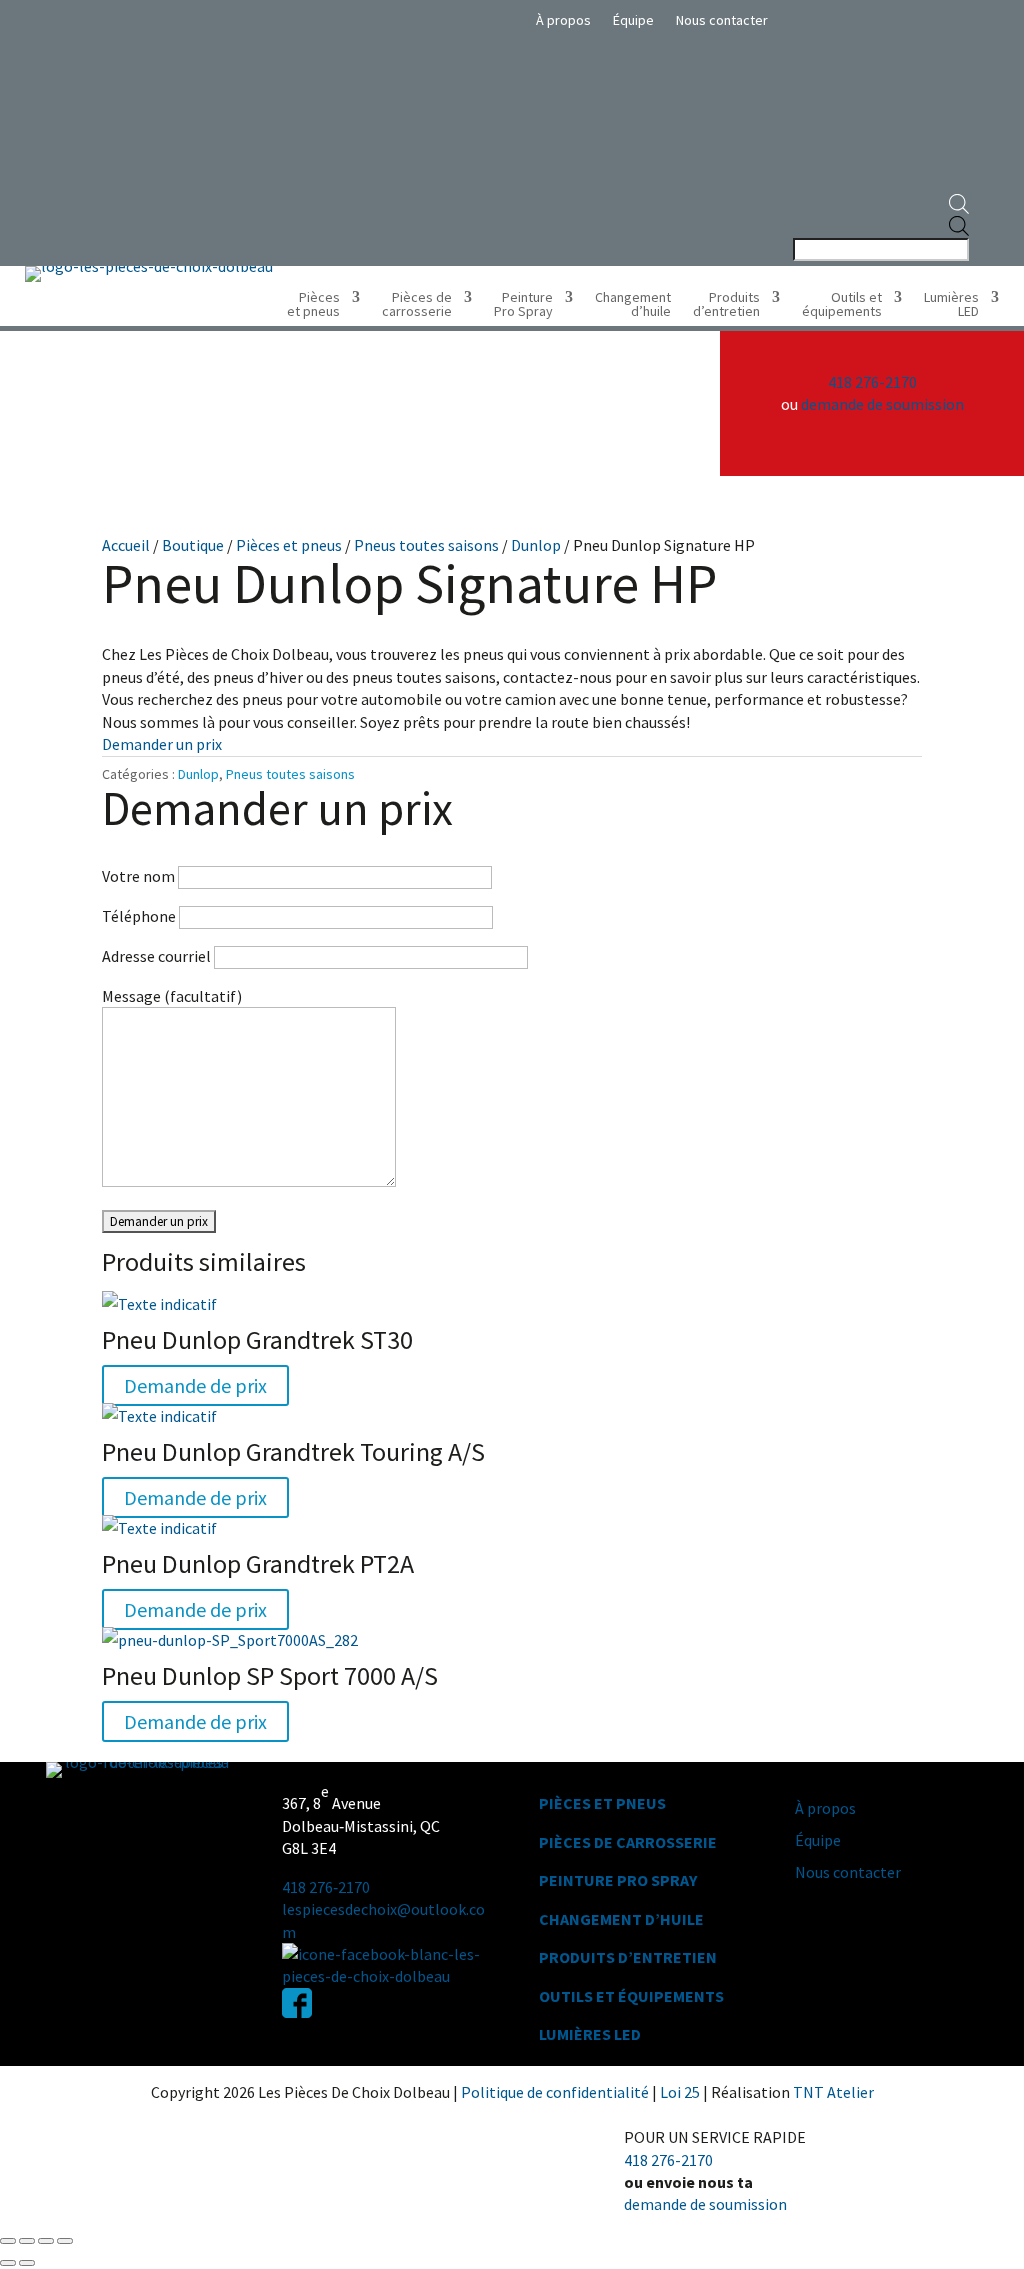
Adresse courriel (158, 956)
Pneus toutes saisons (426, 545)
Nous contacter (722, 21)
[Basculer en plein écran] (27, 2241)
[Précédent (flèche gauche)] (8, 2263)
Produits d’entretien (726, 305)
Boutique (193, 545)
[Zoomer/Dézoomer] (8, 2241)
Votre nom (140, 876)
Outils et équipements (842, 305)
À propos (563, 21)
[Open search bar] (879, 205)
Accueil (126, 545)
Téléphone (140, 916)
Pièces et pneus (313, 305)
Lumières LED (951, 305)
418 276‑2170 (326, 1887)
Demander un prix (162, 744)
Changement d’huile (633, 305)
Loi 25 (681, 2092)
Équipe (633, 21)
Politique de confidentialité (556, 2092)
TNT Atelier (833, 2092)
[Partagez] (46, 2241)
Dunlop (536, 545)
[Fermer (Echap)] (65, 2241)
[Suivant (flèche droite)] (27, 2263)
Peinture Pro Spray (523, 305)
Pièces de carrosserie (417, 305)
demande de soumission (882, 404)
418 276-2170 (872, 382)
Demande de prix (195, 1385)
